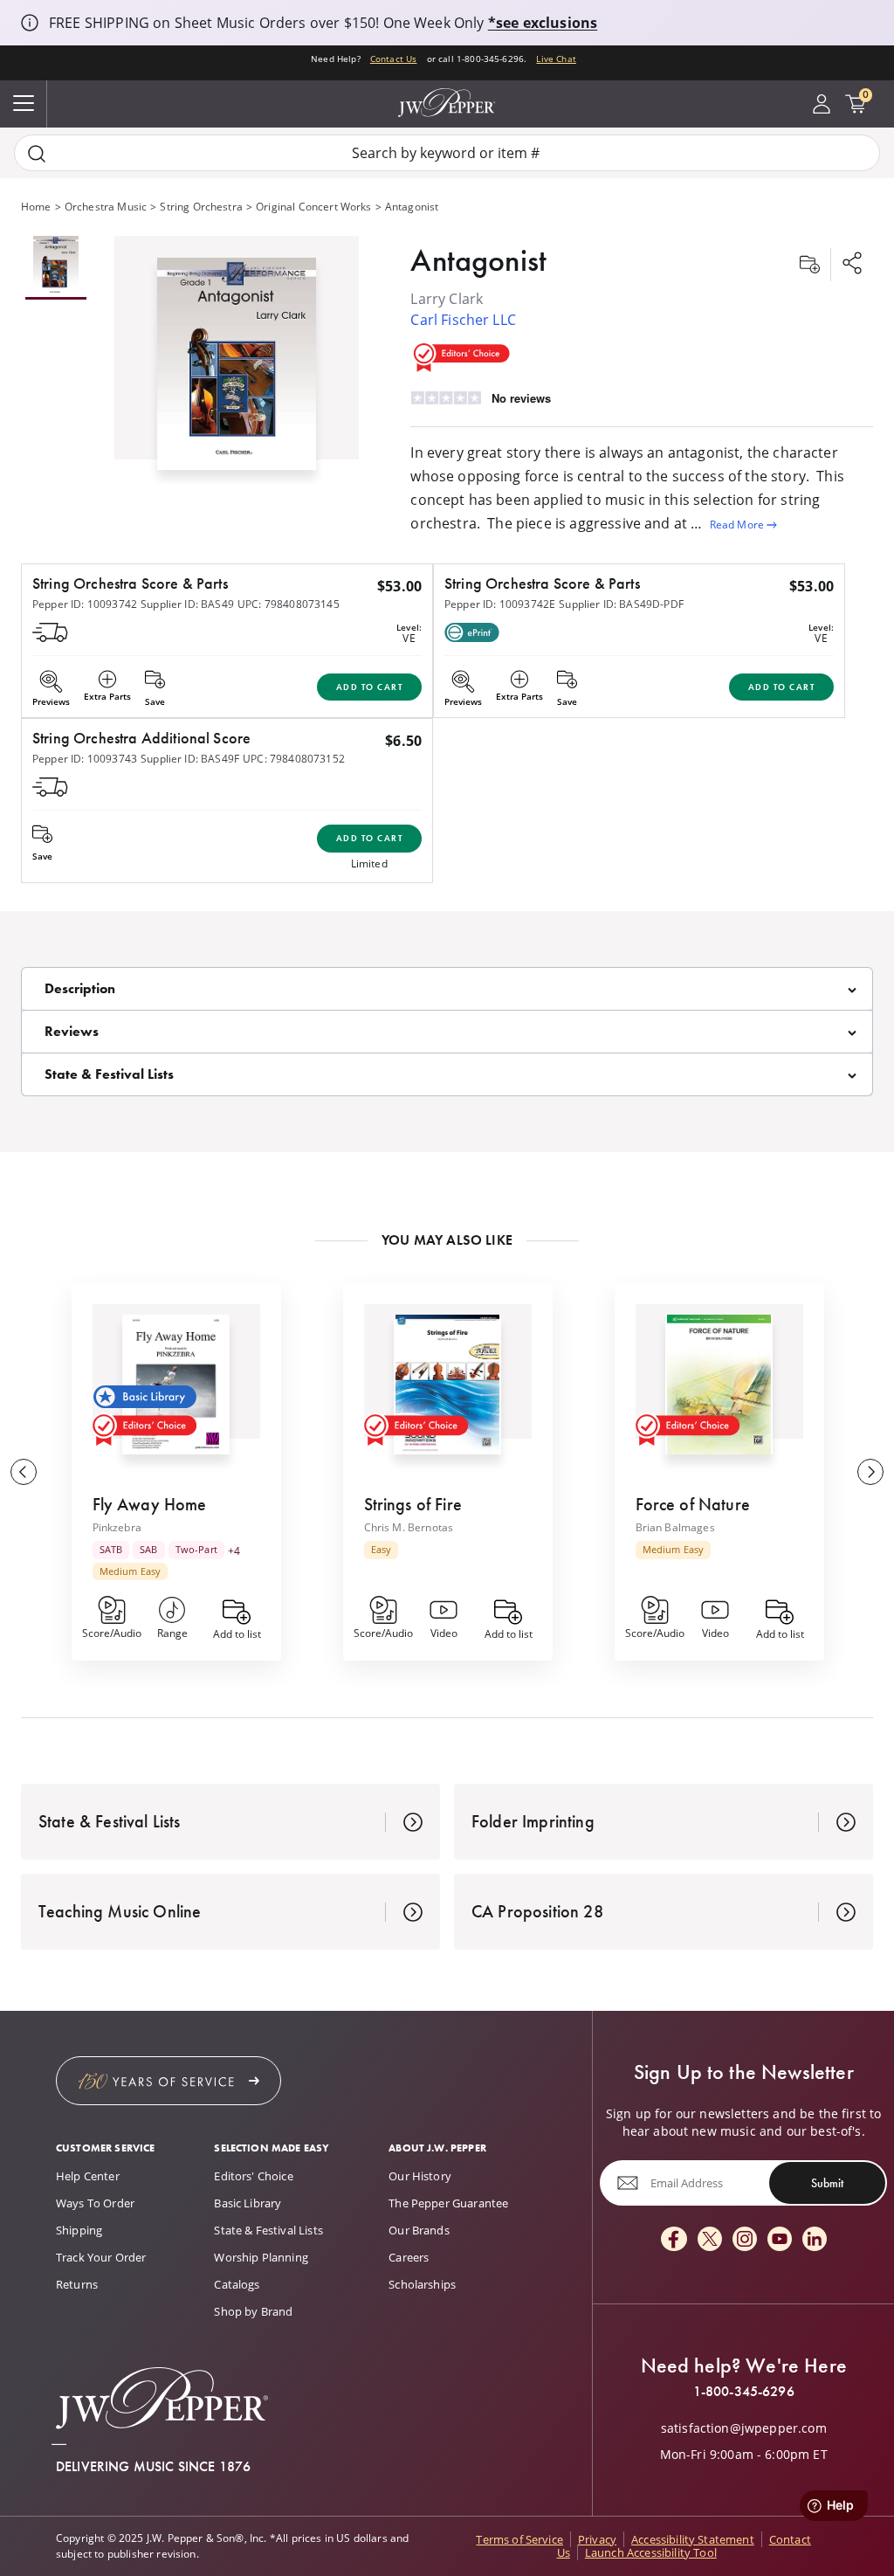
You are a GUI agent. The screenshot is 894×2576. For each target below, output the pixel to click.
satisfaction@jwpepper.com (744, 2428)
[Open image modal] (237, 370)
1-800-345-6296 (744, 2392)
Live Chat (556, 59)
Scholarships (422, 2284)
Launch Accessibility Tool (651, 2552)
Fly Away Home (150, 1504)
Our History (420, 2176)
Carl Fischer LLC (463, 320)
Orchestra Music (106, 207)
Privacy (597, 2539)
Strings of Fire (413, 1504)
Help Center (88, 2176)
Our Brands (419, 2230)
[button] (237, 360)
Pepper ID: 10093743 (85, 759)
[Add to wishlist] (809, 265)
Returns (77, 2284)
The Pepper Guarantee (448, 2203)
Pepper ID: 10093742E (500, 604)
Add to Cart (370, 687)
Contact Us (394, 59)
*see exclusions (543, 23)
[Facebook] (674, 2240)
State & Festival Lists (268, 2230)
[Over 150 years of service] (168, 2081)
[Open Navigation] (24, 104)
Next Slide (870, 1472)
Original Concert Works (314, 207)
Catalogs (237, 2284)
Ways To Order (95, 2203)
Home (36, 207)
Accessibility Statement (693, 2539)
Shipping (79, 2230)
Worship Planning (261, 2257)
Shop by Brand (253, 2311)
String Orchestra (201, 207)
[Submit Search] (37, 153)
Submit (827, 2183)
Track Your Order (101, 2257)
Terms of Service (519, 2539)
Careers (409, 2257)
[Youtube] (780, 2240)
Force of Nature (693, 1504)
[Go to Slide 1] (56, 268)
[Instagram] (745, 2240)
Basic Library (248, 2203)
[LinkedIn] (815, 2240)
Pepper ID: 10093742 (85, 604)
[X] (710, 2240)
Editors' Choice (253, 2176)
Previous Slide (24, 1472)
